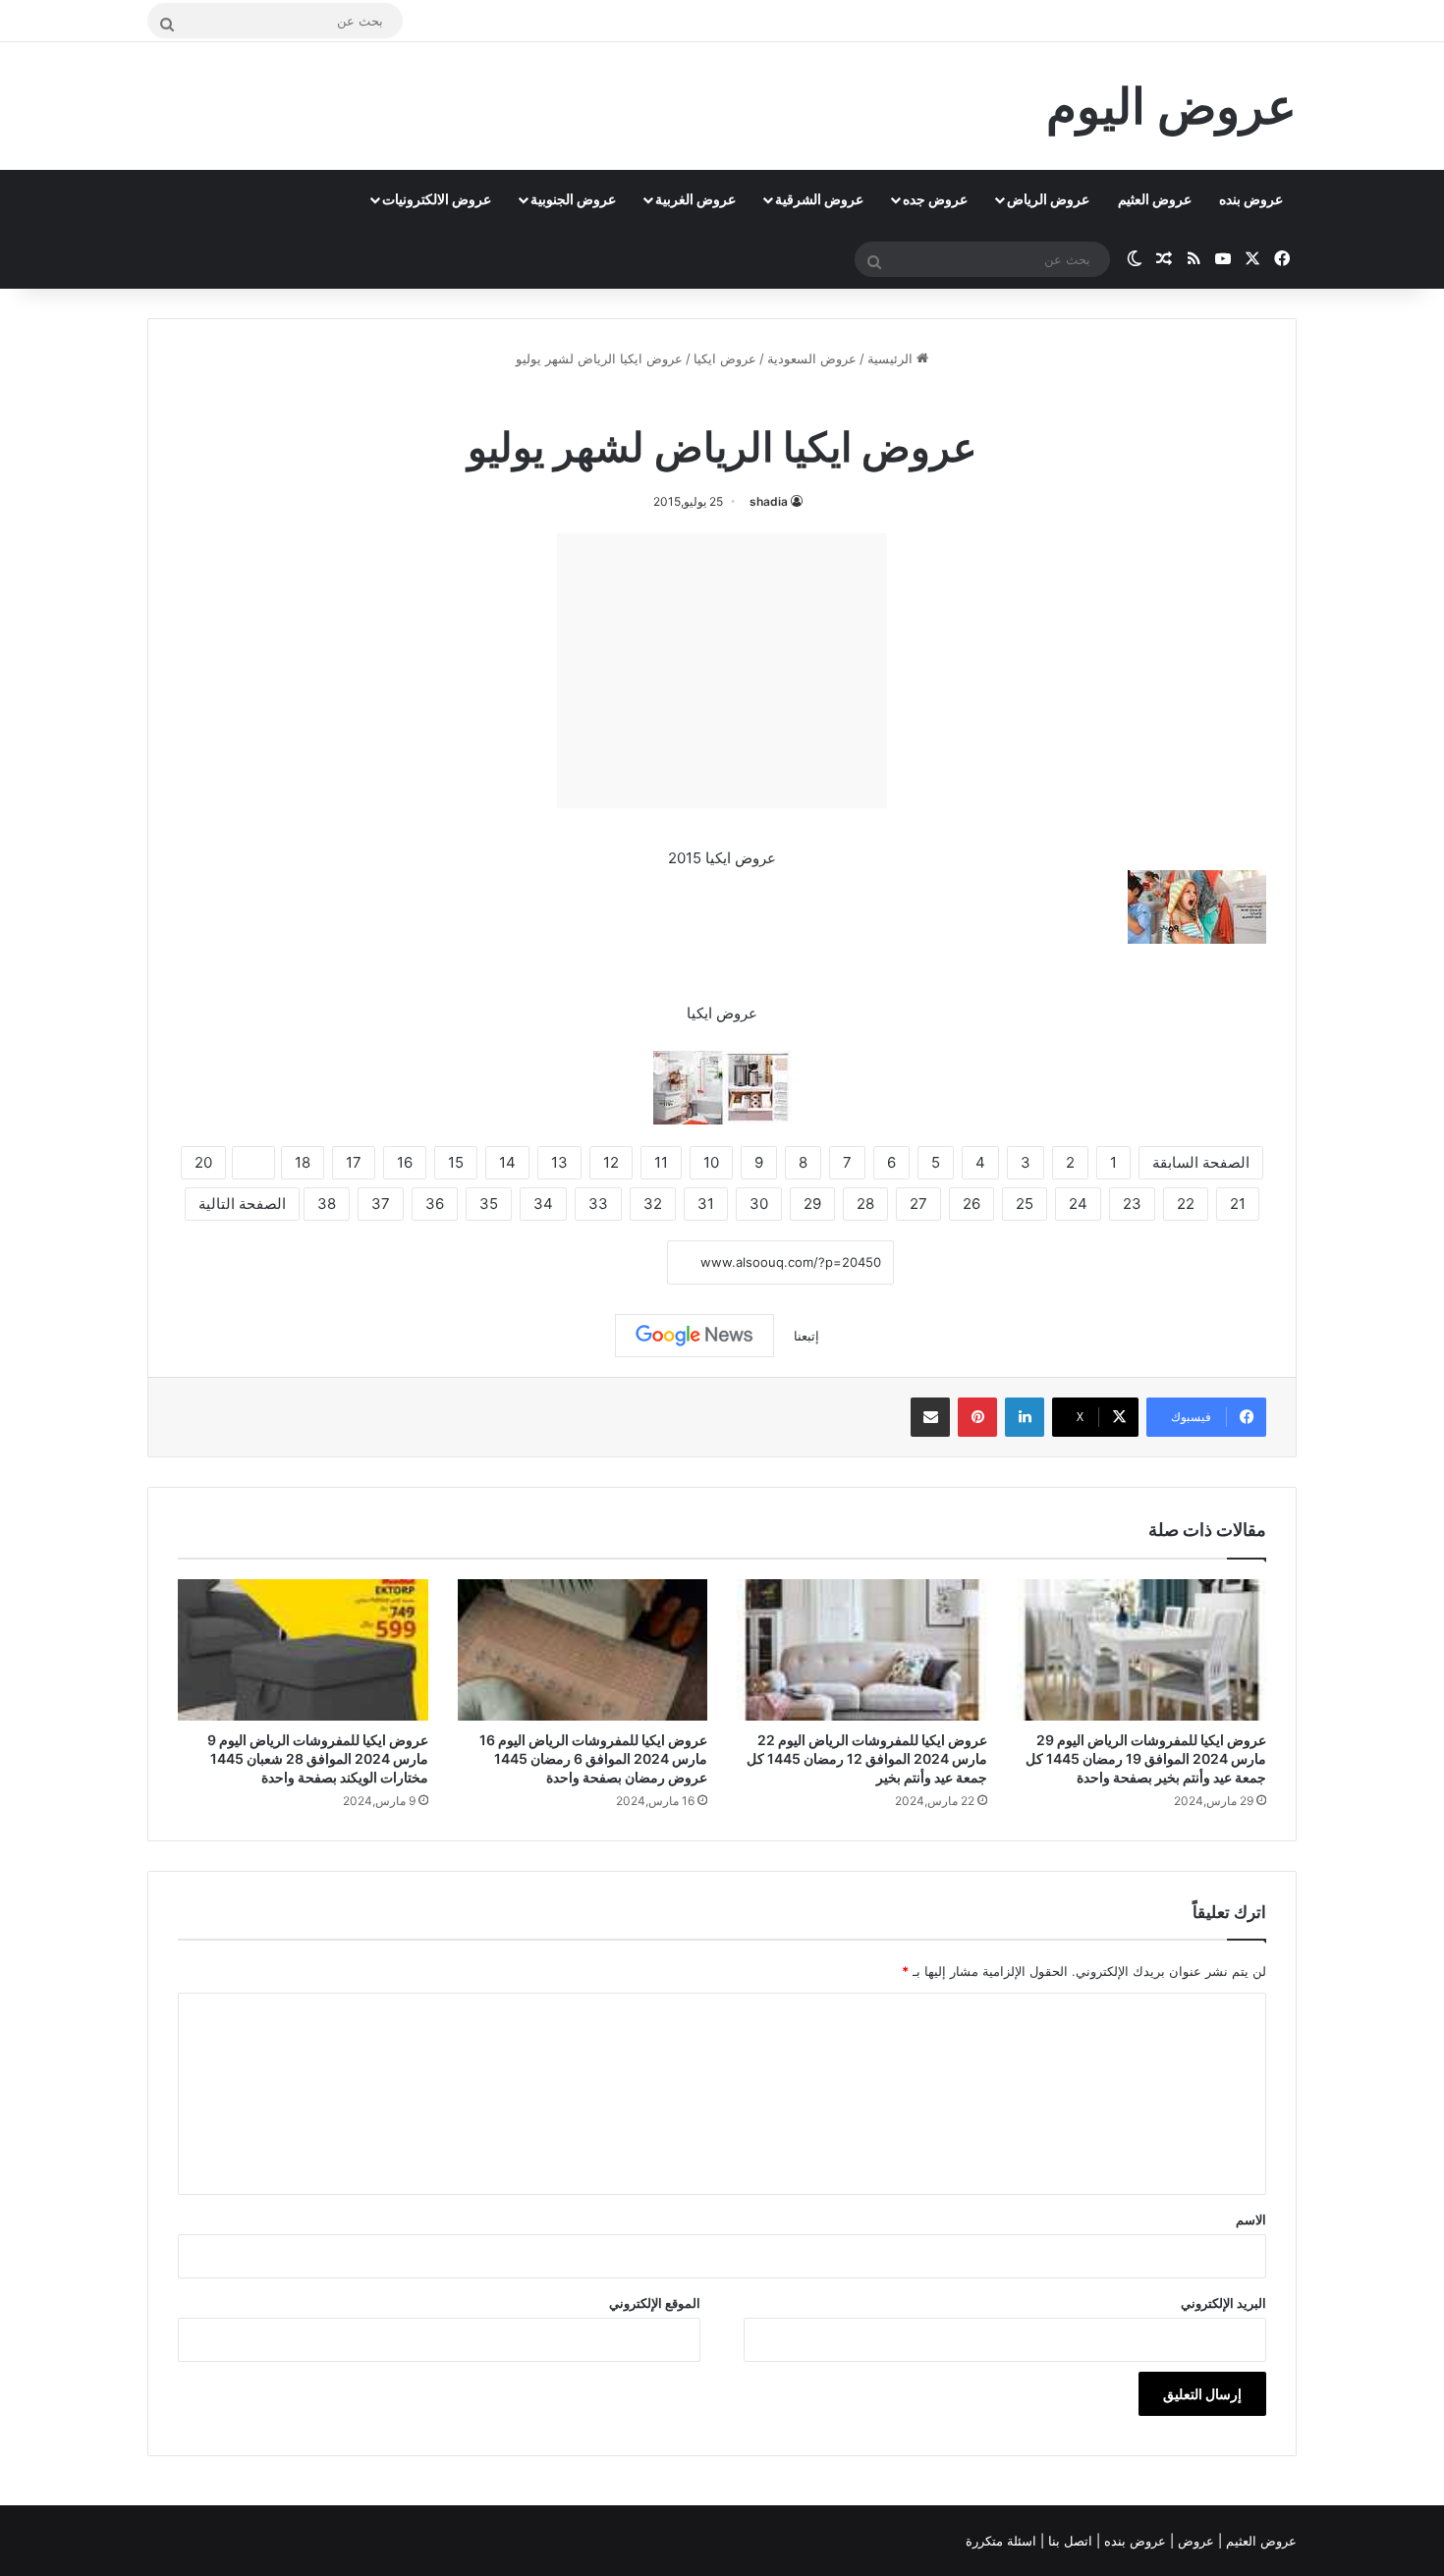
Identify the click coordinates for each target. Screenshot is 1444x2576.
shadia (769, 501)
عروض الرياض (1048, 199)
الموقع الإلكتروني (655, 2303)
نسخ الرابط (607, 1262)
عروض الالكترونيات (437, 199)
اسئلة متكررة (1003, 2541)
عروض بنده (1251, 199)
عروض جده (935, 199)
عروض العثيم (1155, 199)
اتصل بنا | (1068, 2541)
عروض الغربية (695, 199)
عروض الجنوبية (573, 199)
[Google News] (694, 1336)
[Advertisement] (722, 671)
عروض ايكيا (725, 358)
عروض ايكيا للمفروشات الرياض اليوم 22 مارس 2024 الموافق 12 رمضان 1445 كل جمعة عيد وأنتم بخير (867, 1758)
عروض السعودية (812, 358)
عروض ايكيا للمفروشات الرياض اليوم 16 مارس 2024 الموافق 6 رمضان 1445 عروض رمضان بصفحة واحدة (593, 1758)
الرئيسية (892, 358)
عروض (1196, 2541)
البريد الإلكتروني (1223, 2303)
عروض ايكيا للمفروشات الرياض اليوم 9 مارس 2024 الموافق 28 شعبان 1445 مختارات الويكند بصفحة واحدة (318, 1758)
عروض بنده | (1133, 2541)
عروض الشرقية (819, 199)
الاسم (1251, 2220)
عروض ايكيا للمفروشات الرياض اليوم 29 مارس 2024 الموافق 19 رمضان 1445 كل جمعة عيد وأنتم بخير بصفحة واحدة (1146, 1758)
